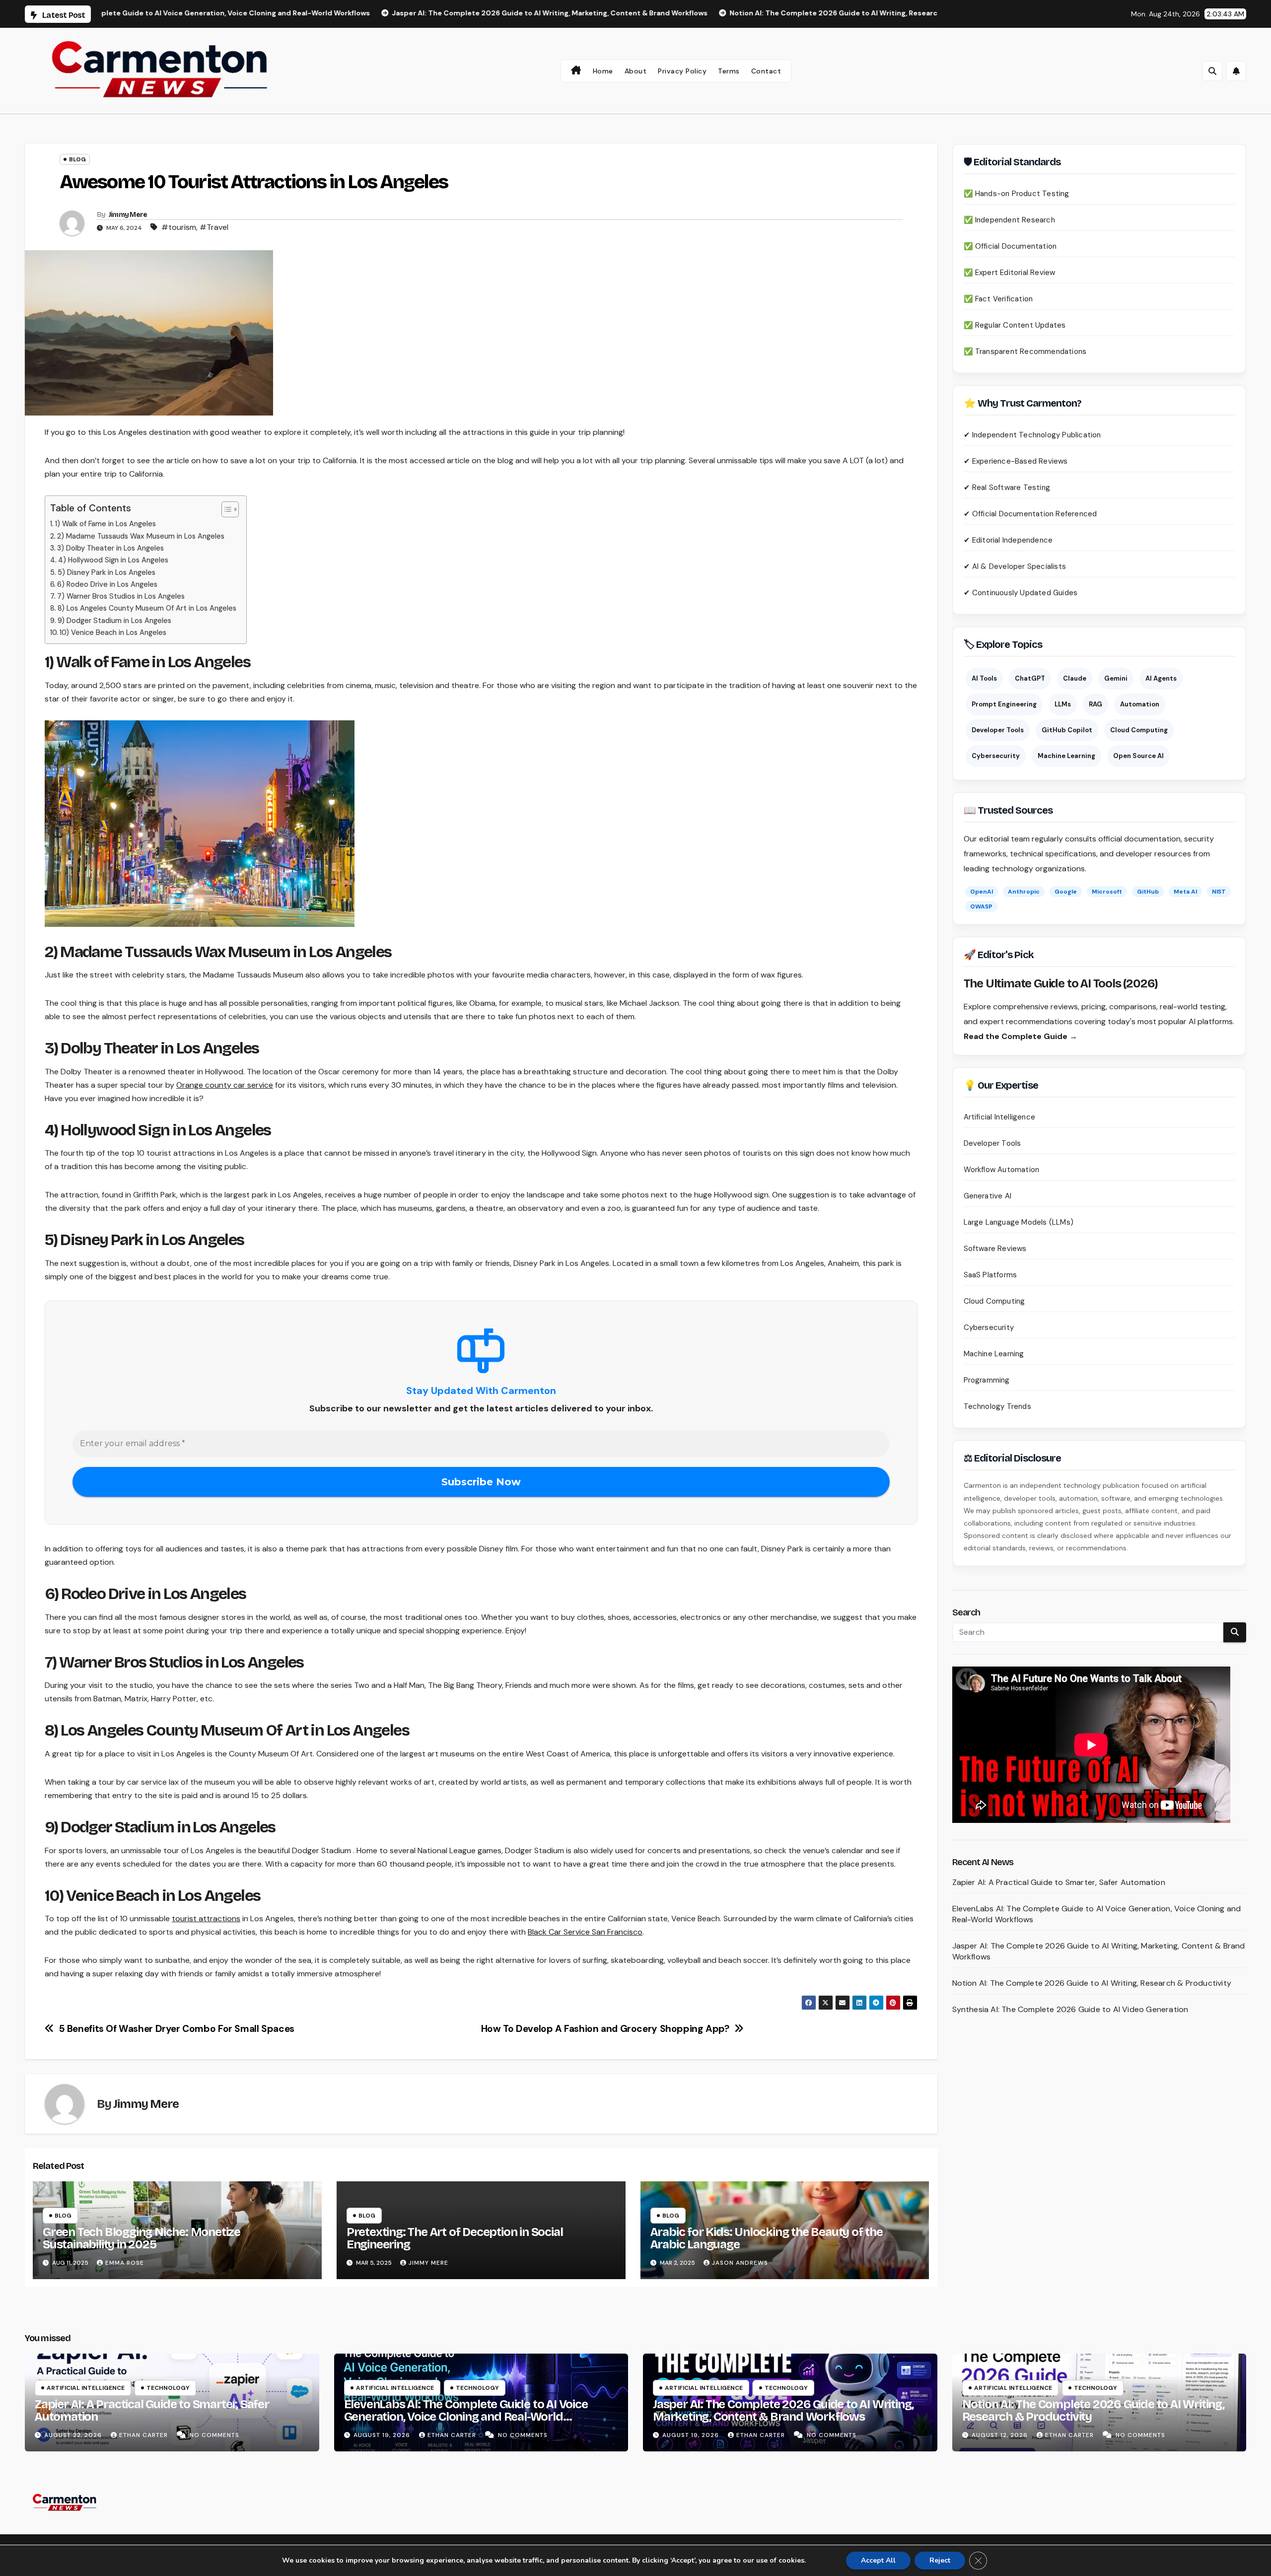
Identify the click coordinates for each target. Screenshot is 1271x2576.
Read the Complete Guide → (1021, 1036)
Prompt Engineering (1004, 704)
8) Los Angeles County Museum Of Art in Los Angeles (147, 608)
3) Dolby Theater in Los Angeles (110, 548)
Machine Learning (1066, 756)
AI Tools (984, 678)
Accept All (878, 2560)
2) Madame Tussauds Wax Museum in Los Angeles (141, 536)
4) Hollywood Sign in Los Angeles (113, 560)
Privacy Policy (682, 71)
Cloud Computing (1139, 730)
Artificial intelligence (86, 2388)
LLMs (1063, 704)
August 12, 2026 (1001, 2435)
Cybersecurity (996, 756)
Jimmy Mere (128, 215)
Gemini (1116, 678)
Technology (168, 2388)
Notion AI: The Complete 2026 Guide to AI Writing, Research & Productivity (1092, 1983)
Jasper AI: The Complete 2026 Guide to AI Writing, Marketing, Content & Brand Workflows (783, 2410)
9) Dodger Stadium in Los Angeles (114, 621)
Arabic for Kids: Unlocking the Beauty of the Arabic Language (767, 2238)
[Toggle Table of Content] (225, 509)
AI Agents (1161, 678)
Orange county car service (225, 1085)
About (636, 71)
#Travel (214, 227)
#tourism (179, 227)
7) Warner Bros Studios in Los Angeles (121, 596)
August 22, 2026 (74, 2435)
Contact (766, 71)
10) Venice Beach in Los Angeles (113, 632)
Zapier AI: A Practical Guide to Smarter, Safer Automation (1059, 1882)
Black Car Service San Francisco (585, 1932)
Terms (729, 71)
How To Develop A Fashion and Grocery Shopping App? (605, 2029)
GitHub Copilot (1067, 730)
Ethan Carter (144, 2435)
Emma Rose (125, 2263)
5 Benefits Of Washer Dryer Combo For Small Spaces (178, 2029)
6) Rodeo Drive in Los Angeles (107, 584)
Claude (1075, 678)
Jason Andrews (740, 2263)
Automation (1140, 704)
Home (603, 71)
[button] (1212, 71)
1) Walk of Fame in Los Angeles (106, 524)
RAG (1095, 704)
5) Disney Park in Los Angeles (106, 572)
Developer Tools (998, 730)
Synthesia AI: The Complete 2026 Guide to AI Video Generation (1070, 2009)
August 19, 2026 (383, 2435)
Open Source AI (1138, 756)
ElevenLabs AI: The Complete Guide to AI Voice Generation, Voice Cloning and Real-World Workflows (466, 2417)
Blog (77, 159)
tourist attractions (206, 1918)
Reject (940, 2560)
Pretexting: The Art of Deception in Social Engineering (455, 2238)
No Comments (214, 2435)
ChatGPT (1030, 678)
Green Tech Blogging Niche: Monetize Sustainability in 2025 (141, 2238)
